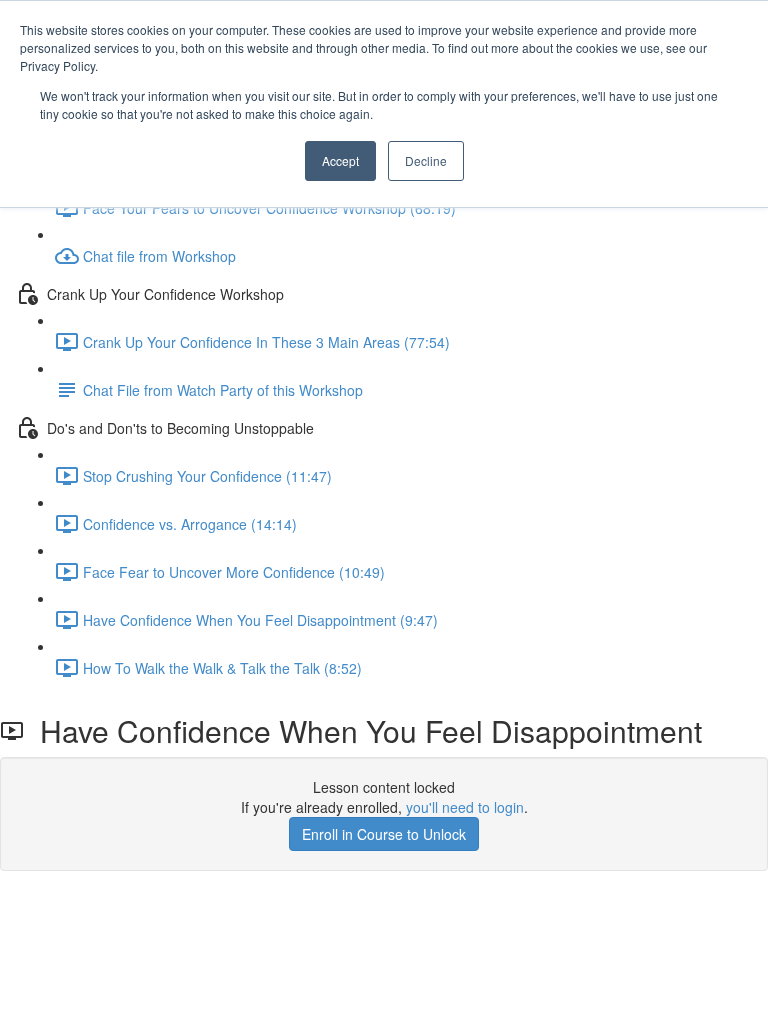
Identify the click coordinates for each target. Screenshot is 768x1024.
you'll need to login (465, 807)
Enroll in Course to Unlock (384, 834)
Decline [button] (426, 160)
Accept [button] (340, 160)
